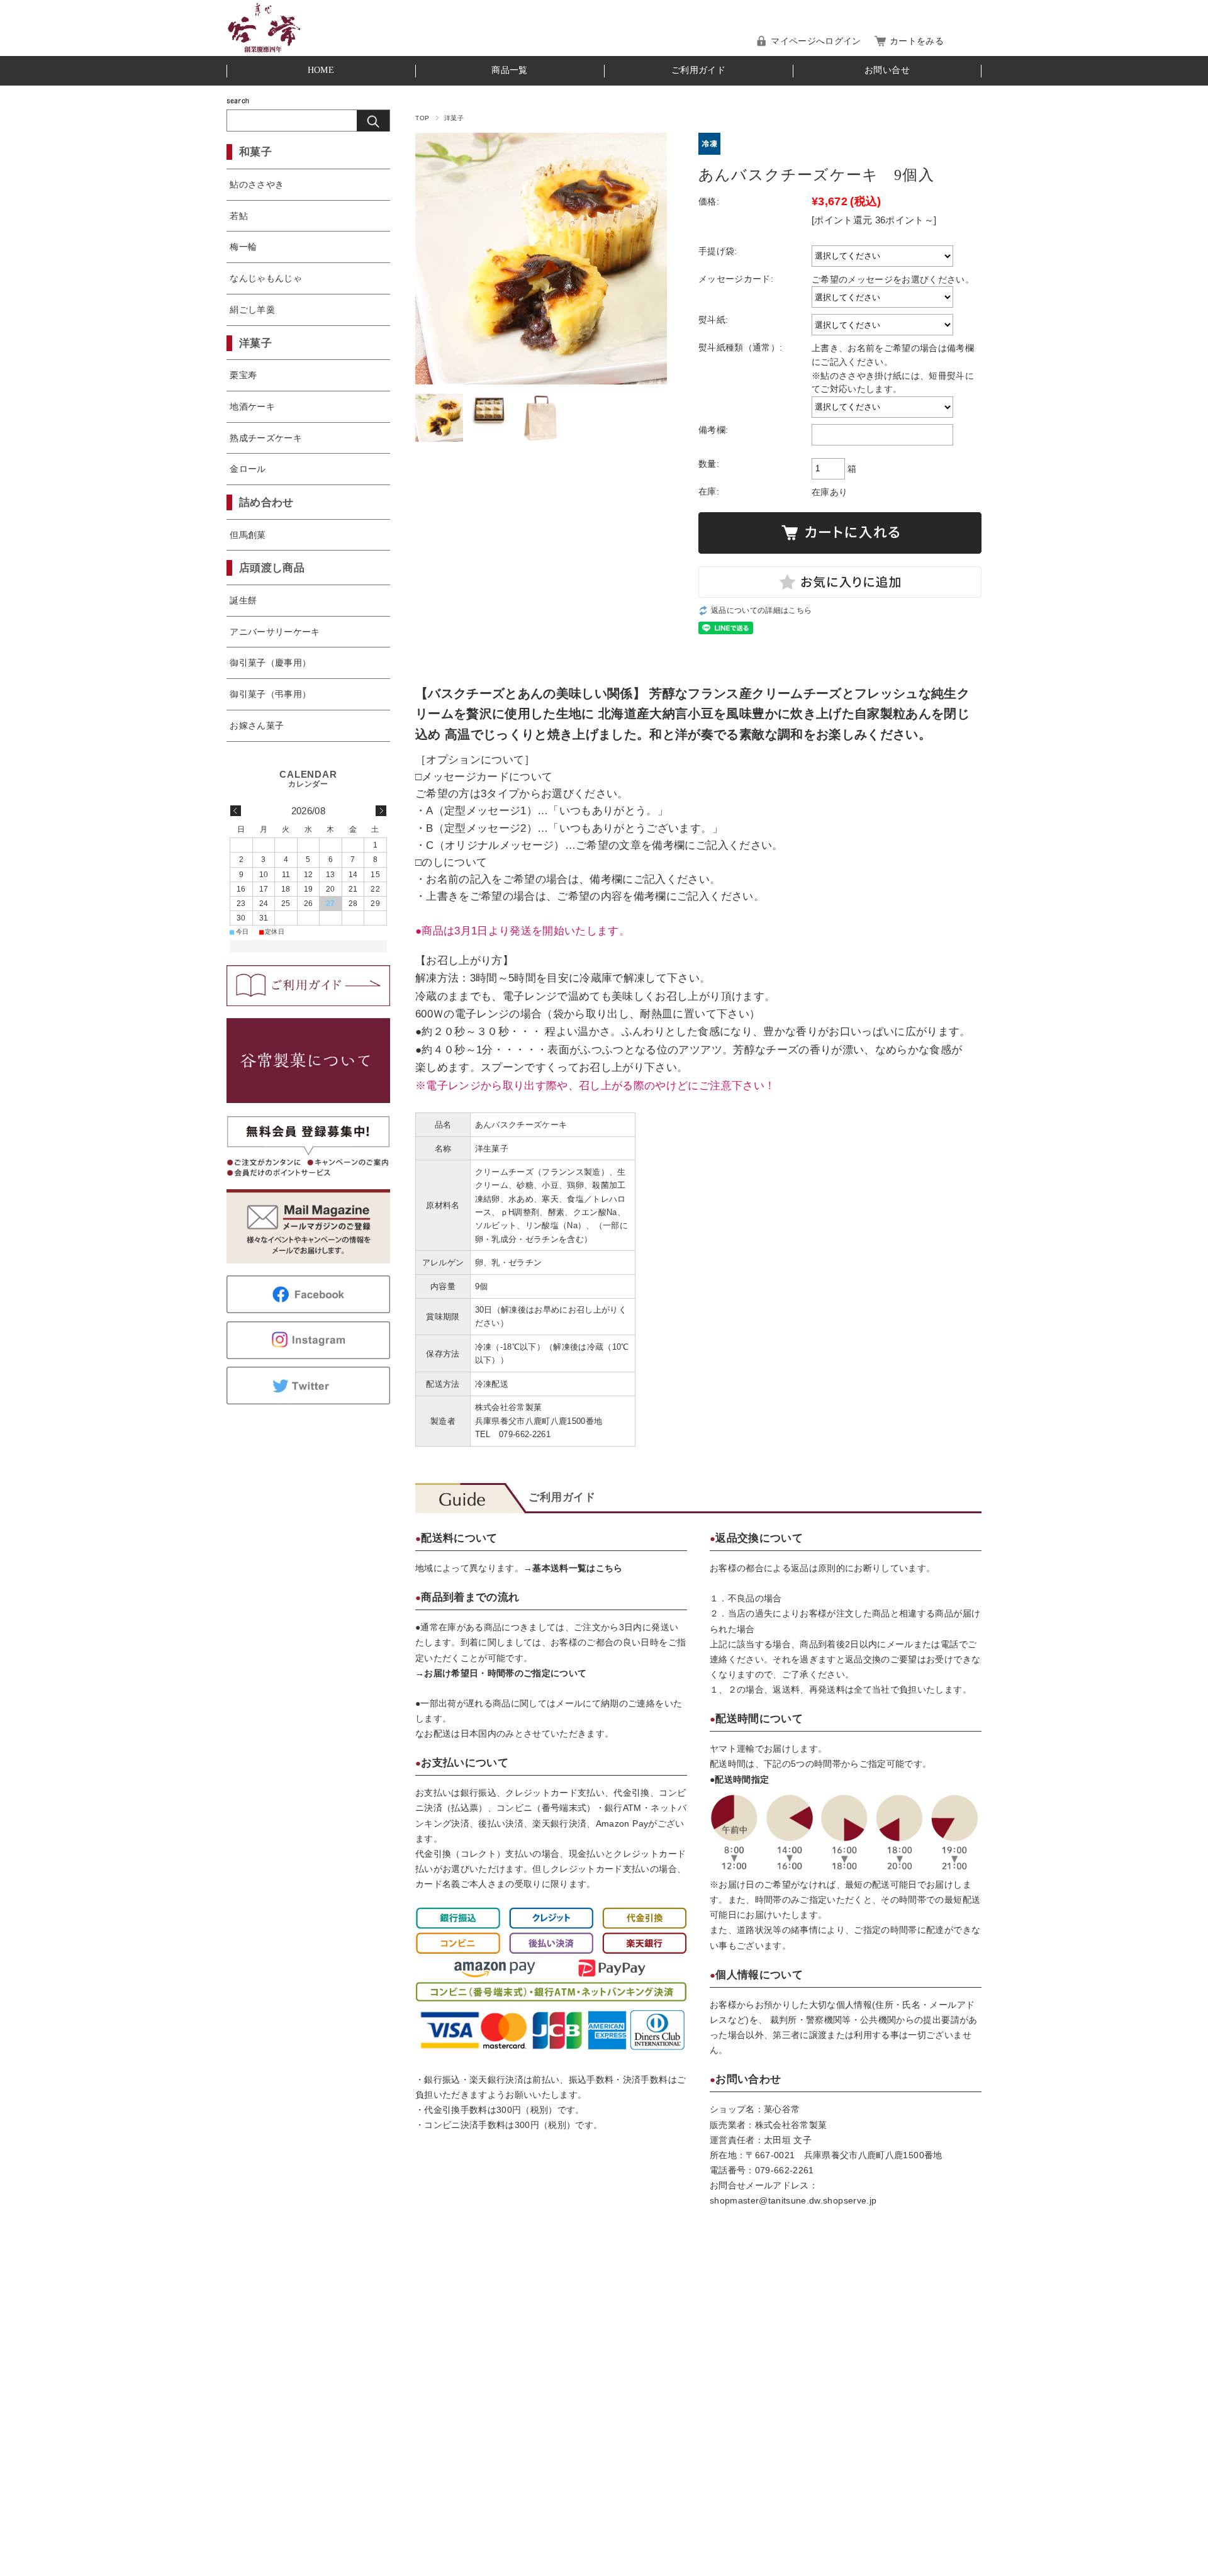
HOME (321, 70)
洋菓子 (454, 118)
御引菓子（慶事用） (270, 663)
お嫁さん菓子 (257, 725)
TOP (422, 118)
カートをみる (917, 41)
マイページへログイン (816, 41)
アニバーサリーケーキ (275, 632)
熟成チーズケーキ (266, 438)
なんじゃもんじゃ (266, 278)
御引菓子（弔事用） (270, 694)
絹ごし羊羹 (252, 310)
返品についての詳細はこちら (761, 610)
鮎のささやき (257, 184)
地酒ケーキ (252, 406)
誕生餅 (243, 600)
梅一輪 (243, 247)
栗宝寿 (243, 375)
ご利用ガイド (698, 70)
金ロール (248, 469)
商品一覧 (509, 70)
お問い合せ (887, 70)
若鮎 (239, 216)
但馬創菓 (248, 535)
